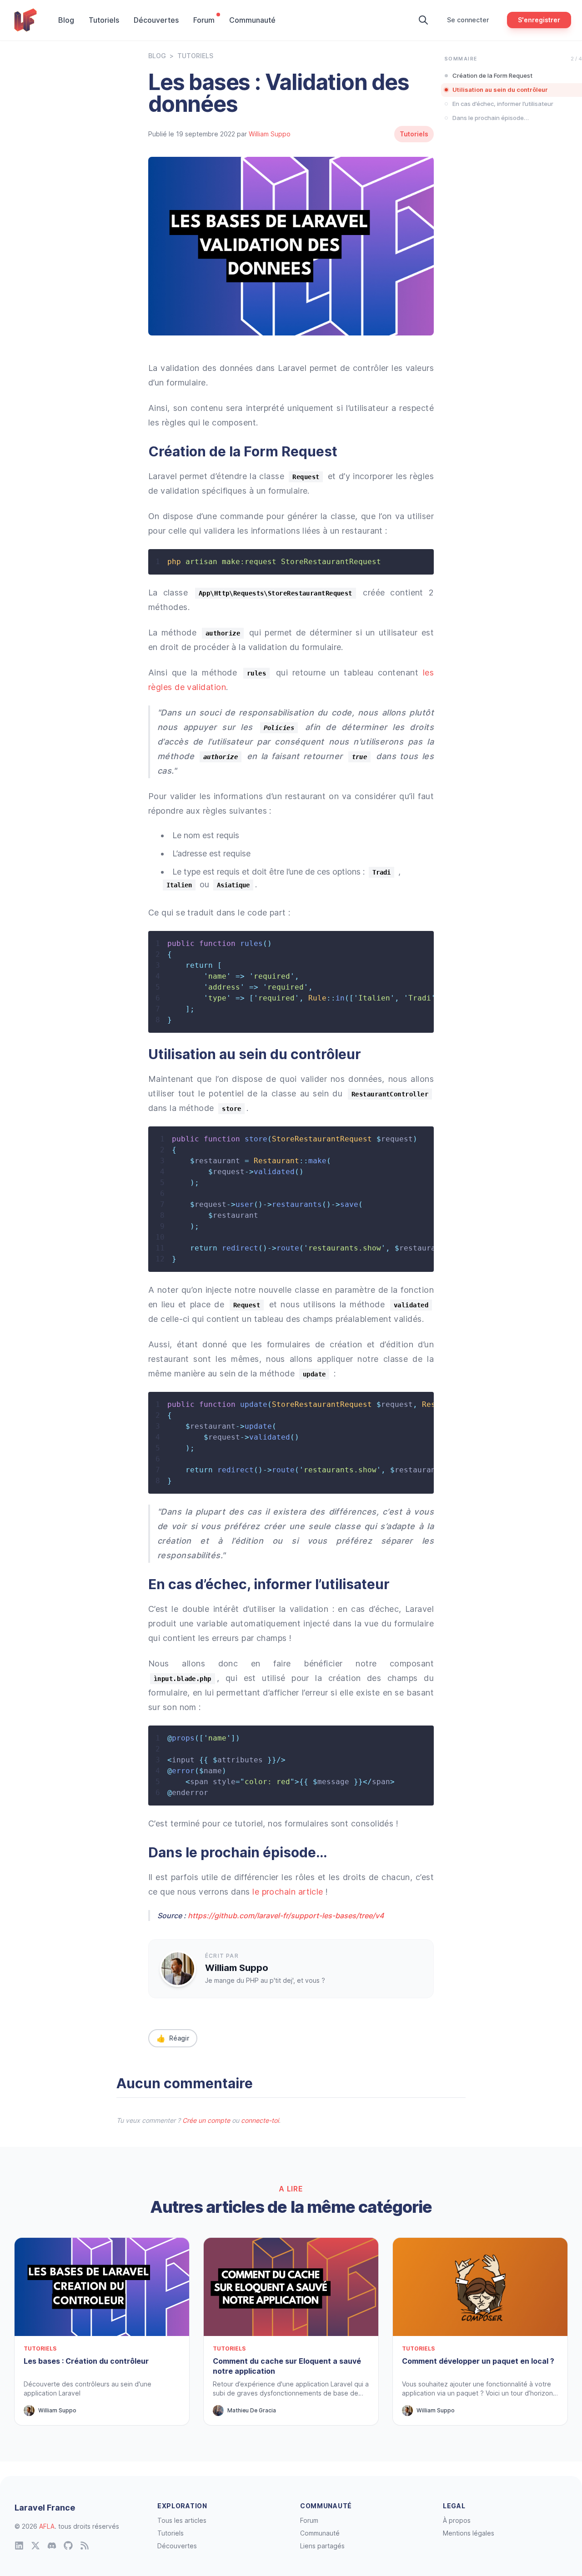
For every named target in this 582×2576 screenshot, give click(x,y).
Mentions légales (469, 2533)
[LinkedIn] (19, 2546)
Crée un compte (206, 2120)
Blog (66, 20)
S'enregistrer (539, 20)
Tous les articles (182, 2520)
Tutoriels (104, 20)
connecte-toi (260, 2120)
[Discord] (52, 2546)
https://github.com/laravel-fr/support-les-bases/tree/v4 (286, 1916)
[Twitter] (35, 2546)
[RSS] (85, 2546)
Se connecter (468, 20)
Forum (204, 20)
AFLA (47, 2526)
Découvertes (156, 20)
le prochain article (288, 1892)
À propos (457, 2520)
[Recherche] (423, 20)
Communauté (252, 20)
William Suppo (270, 134)
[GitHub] (68, 2546)
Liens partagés (322, 2546)
